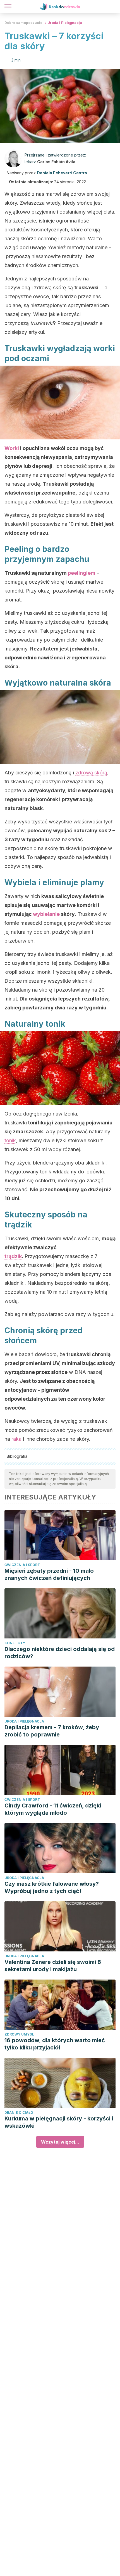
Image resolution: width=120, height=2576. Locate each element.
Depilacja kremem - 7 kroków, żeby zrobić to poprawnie (52, 1731)
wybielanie (46, 914)
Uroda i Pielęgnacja (65, 23)
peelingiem (82, 573)
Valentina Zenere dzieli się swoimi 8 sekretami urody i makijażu (53, 1966)
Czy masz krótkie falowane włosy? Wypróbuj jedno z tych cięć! (52, 1887)
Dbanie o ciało (19, 2113)
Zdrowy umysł (19, 2034)
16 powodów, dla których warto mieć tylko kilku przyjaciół (55, 2044)
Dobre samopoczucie (23, 23)
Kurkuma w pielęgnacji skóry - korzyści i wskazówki (59, 2122)
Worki (12, 448)
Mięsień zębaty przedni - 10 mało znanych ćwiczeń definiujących (49, 1574)
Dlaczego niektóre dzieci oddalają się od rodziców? (60, 1653)
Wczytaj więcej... (60, 2142)
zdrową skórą (91, 773)
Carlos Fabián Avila (56, 162)
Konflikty (15, 1643)
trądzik (13, 1256)
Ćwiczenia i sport (22, 1565)
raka (17, 1439)
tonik (10, 1140)
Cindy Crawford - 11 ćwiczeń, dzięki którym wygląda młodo (53, 1809)
